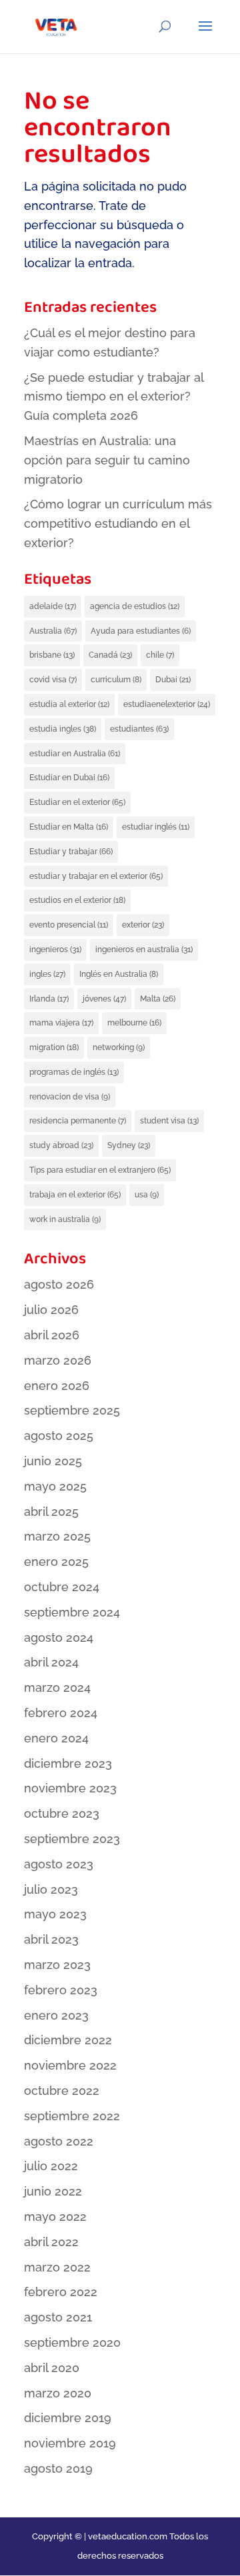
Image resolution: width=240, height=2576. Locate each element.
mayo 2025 (55, 1486)
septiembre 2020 (72, 2342)
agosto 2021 (58, 2317)
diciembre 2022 (68, 2040)
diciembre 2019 (68, 2418)
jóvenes (104, 999)
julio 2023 (51, 1889)
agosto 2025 (59, 1436)
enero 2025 (56, 1562)
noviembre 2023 (70, 1788)
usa (147, 1195)
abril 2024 (51, 1662)
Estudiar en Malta (69, 827)
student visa (169, 1121)
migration (54, 1047)
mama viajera (61, 1023)
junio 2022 (53, 2191)
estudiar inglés (156, 827)
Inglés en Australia (119, 974)
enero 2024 (56, 1738)
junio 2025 (53, 1461)
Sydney (129, 1145)
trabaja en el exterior (75, 1195)
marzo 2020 (58, 2393)
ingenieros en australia (144, 950)
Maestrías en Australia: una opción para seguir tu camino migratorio (107, 460)
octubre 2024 (62, 1587)
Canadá (110, 655)
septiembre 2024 (72, 1612)
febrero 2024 (61, 1713)
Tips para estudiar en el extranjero (100, 1170)
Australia (53, 631)
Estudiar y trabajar (71, 852)
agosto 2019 (58, 2468)
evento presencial (69, 925)
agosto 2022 (59, 2141)
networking (119, 1047)
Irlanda (49, 999)
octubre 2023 (62, 1813)
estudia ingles (63, 729)
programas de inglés (74, 1072)
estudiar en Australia (75, 754)
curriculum (116, 680)
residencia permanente (78, 1121)
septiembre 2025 (72, 1410)
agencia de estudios (135, 606)
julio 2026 (51, 1310)
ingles (47, 974)
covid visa (53, 680)
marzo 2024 (57, 1687)
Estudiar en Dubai (69, 778)
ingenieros (55, 950)
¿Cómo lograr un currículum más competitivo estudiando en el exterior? (118, 523)
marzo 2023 (57, 1965)
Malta (158, 999)
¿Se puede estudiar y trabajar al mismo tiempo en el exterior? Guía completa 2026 (114, 397)
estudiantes (139, 729)
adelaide (53, 606)
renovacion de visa (70, 1097)
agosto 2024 (59, 1637)
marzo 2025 (57, 1536)
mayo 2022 (55, 2217)
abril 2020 (52, 2368)
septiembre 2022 (72, 2116)
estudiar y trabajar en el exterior (96, 876)
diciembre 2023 (68, 1763)
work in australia (65, 1219)
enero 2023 (56, 2015)
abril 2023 (51, 1939)
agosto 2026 (59, 1284)
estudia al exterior (69, 704)
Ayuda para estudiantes (141, 631)
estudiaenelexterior (167, 704)
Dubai (173, 680)
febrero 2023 (61, 1990)
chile (160, 655)
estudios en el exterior (77, 900)
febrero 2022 (61, 2292)
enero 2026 (57, 1386)
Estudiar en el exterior (77, 802)
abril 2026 (52, 1335)
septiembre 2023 (72, 1839)
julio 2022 (51, 2166)
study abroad (61, 1145)
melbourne (134, 1023)
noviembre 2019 (70, 2443)
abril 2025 (51, 1512)
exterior (143, 925)
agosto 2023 (59, 1864)
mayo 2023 (55, 1914)
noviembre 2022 (70, 2065)
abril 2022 (51, 2242)
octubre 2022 (62, 2091)
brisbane (52, 655)
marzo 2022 (57, 2267)
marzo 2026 (58, 1360)
